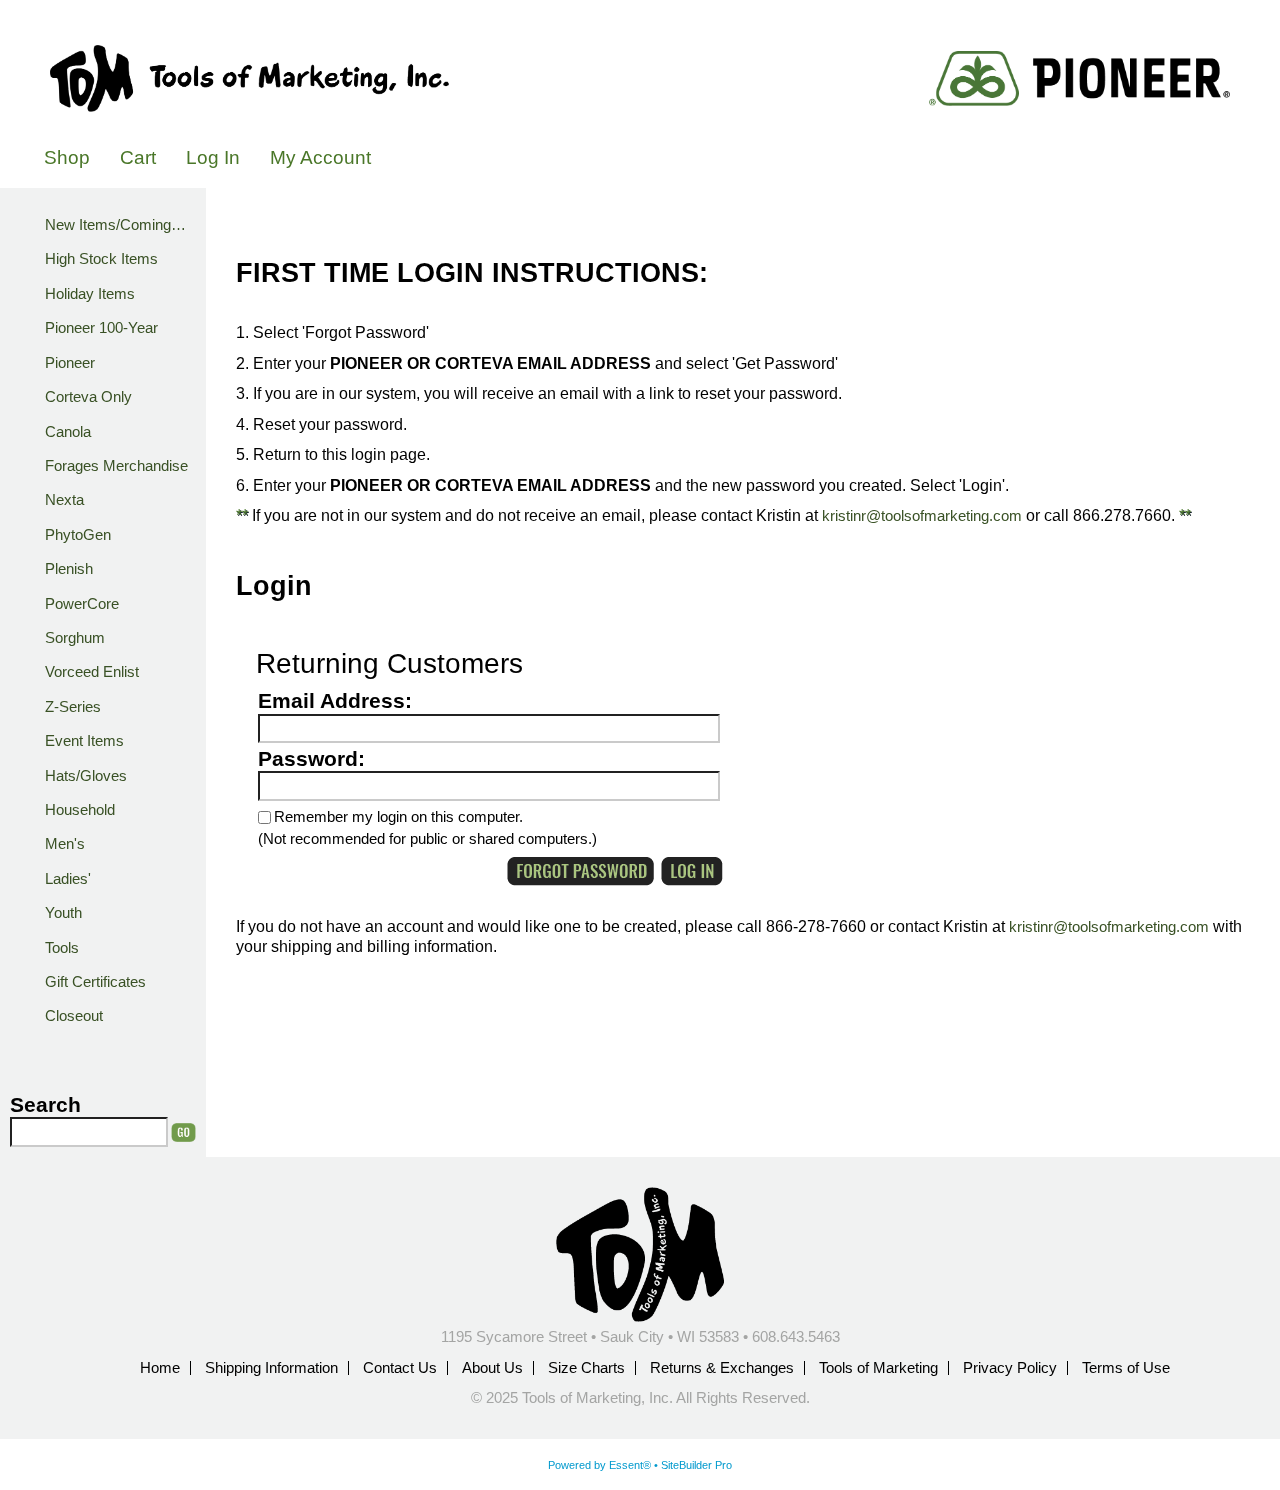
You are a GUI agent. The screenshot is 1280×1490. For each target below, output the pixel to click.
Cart (138, 157)
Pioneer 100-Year (101, 328)
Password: (311, 759)
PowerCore (82, 604)
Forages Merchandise (116, 466)
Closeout (74, 1016)
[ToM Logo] (249, 79)
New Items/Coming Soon (120, 225)
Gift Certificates (95, 982)
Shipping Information (271, 1368)
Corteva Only (88, 397)
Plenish (69, 569)
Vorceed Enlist (92, 672)
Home (160, 1368)
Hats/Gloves (86, 776)
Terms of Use (1126, 1368)
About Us (492, 1368)
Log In (213, 157)
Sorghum (75, 638)
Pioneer (70, 363)
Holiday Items (90, 294)
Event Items (84, 741)
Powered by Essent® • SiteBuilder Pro (640, 1465)
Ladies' (68, 879)
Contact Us (400, 1368)
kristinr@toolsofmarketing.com (922, 516)
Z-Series (73, 707)
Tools (62, 948)
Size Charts (586, 1368)
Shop (67, 157)
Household (80, 810)
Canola (68, 432)
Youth (63, 913)
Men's (65, 844)
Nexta (64, 500)
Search (45, 1105)
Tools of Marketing (878, 1368)
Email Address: (335, 701)
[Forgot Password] (580, 871)
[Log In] (692, 871)
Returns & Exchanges (722, 1368)
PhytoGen (78, 535)
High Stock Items (101, 259)
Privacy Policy (1010, 1368)
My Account (320, 157)
